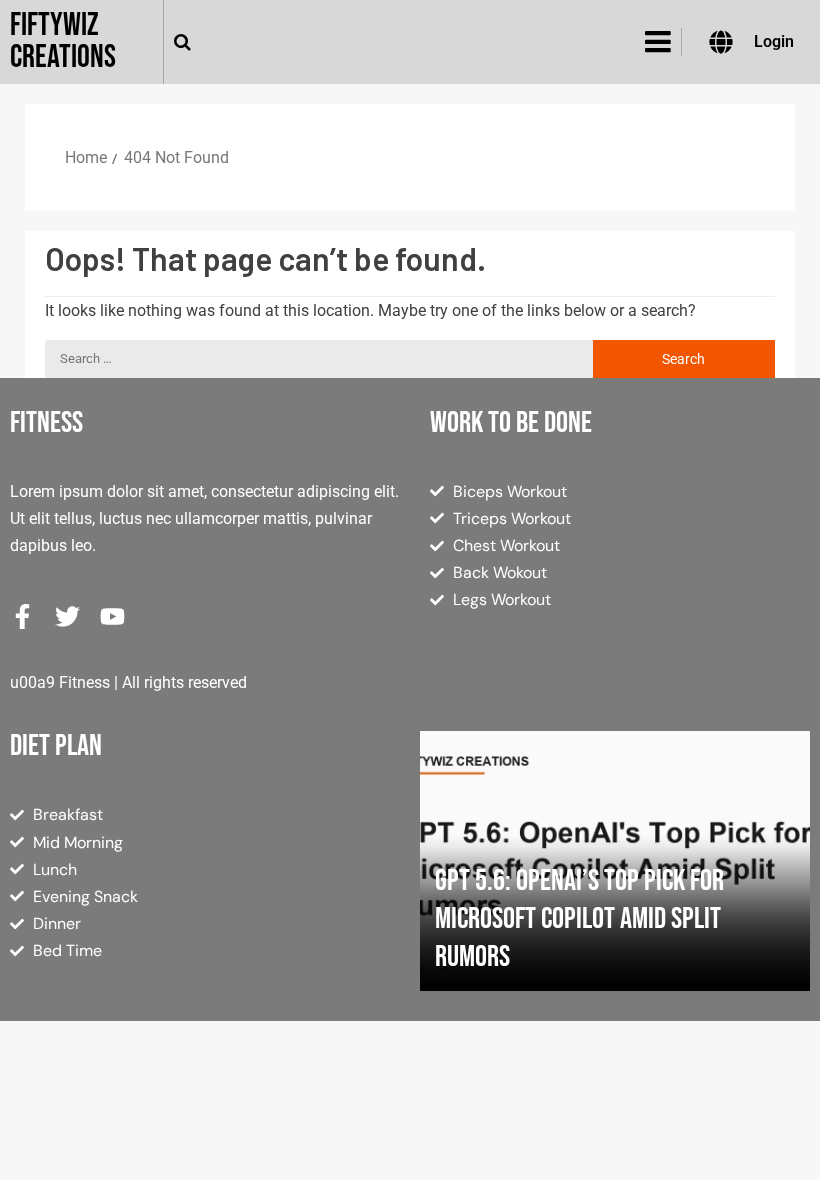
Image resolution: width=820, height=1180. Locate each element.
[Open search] (182, 42)
